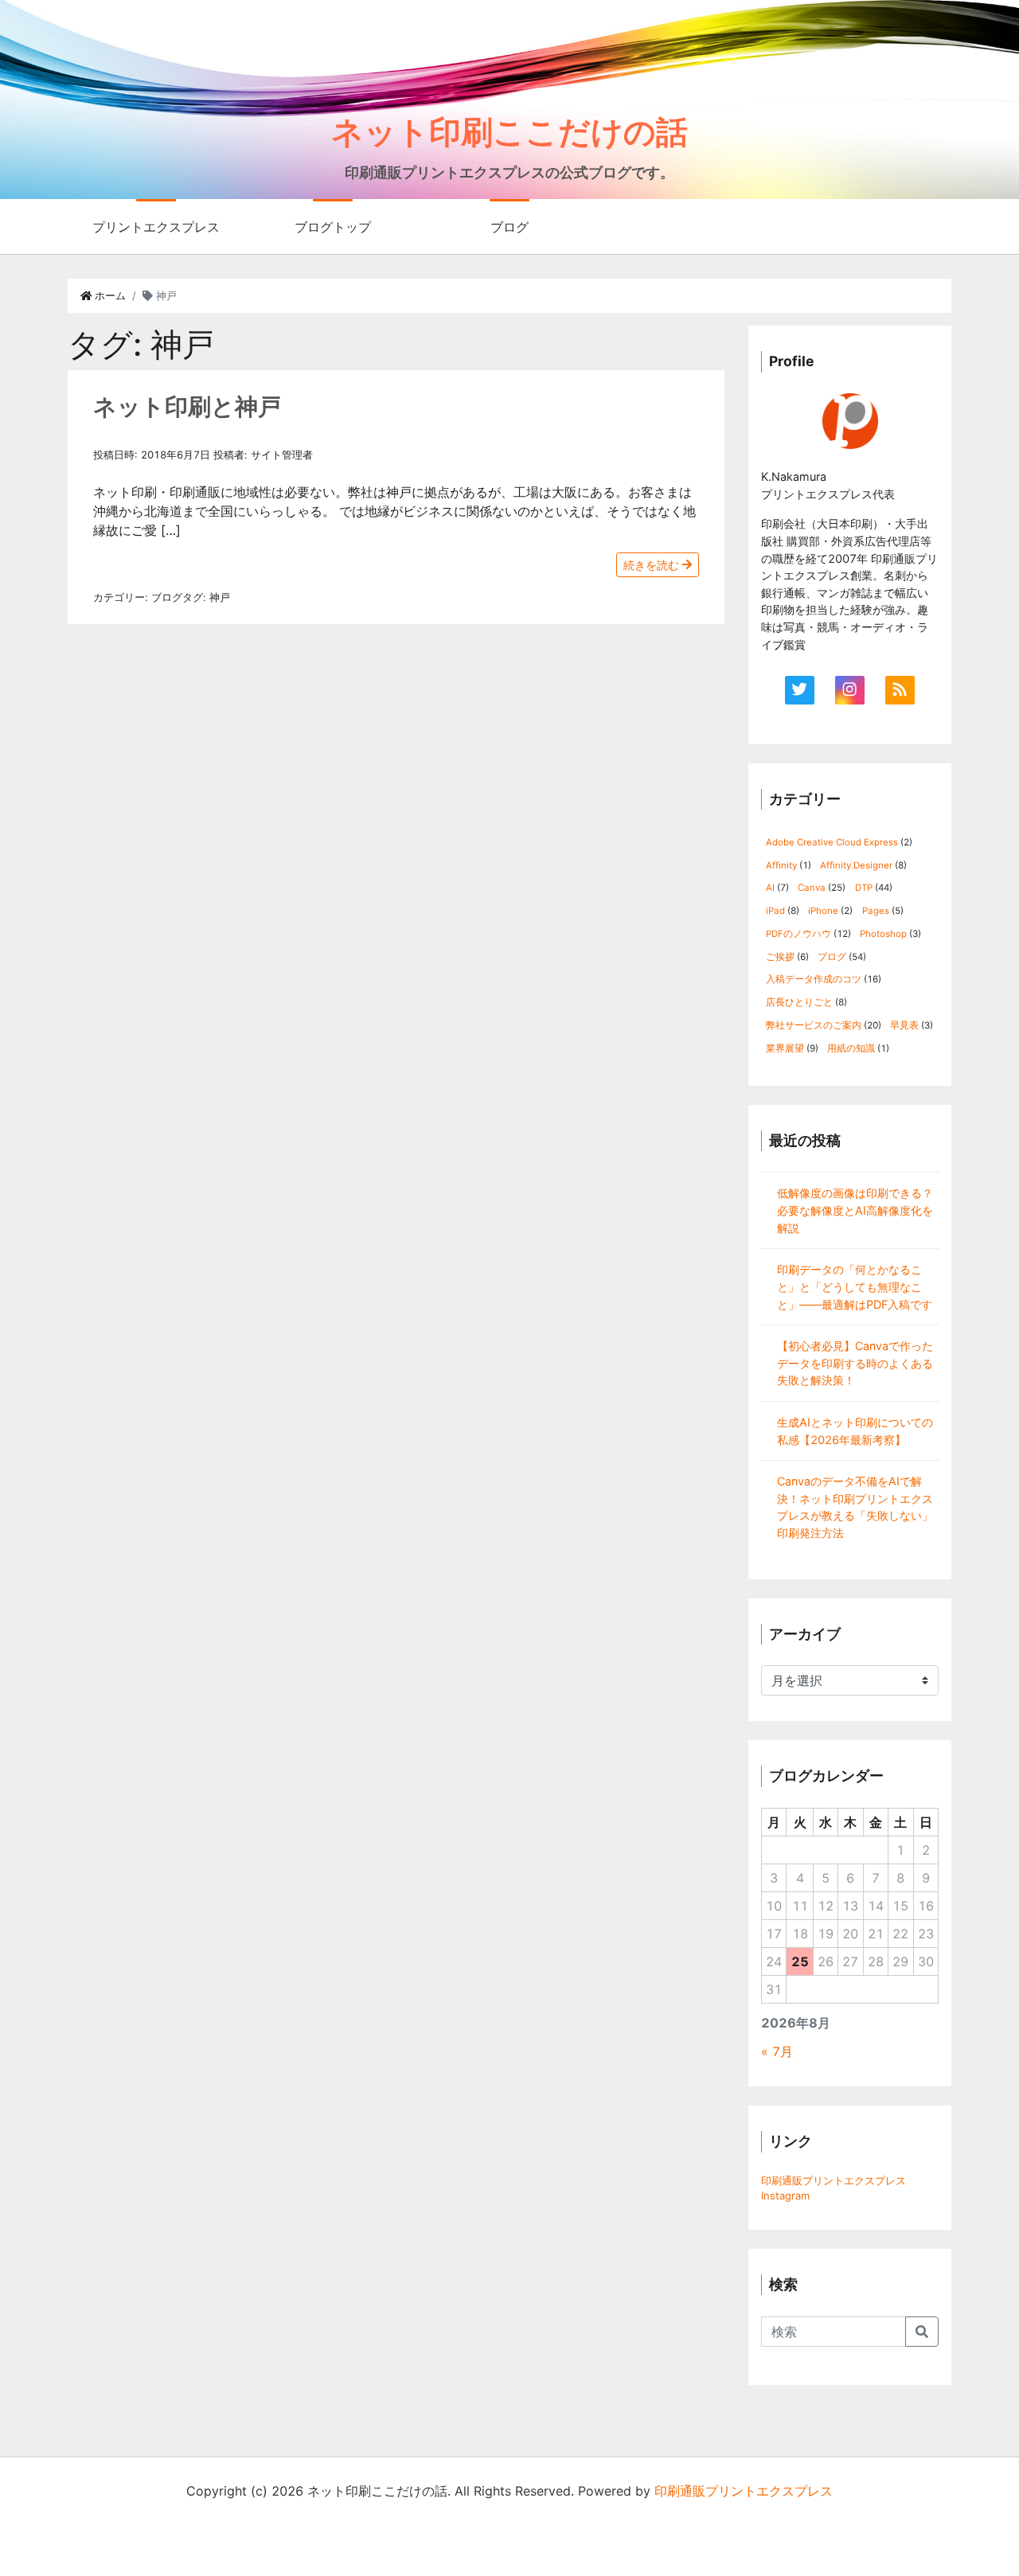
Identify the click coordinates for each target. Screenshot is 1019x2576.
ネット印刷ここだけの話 (509, 132)
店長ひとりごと (799, 1002)
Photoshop (883, 934)
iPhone (823, 911)
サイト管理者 (282, 455)
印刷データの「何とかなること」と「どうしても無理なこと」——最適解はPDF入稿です (855, 1286)
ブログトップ (333, 227)
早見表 (904, 1025)
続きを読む (653, 565)
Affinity (781, 865)
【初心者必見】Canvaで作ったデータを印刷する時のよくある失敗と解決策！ (855, 1363)
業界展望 (785, 1048)
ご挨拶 (780, 957)
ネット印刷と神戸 (187, 406)
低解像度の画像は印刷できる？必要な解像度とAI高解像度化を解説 (855, 1210)
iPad (775, 911)
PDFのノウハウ (798, 934)
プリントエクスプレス (156, 227)
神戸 (220, 597)
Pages (876, 911)
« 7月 (777, 2051)
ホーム (109, 296)
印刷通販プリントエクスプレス (834, 2180)
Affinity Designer (856, 865)
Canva (812, 888)
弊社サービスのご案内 (814, 1025)
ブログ (509, 227)
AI (770, 888)
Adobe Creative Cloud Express (832, 842)
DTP (864, 888)
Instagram (785, 2195)
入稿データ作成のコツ (814, 979)
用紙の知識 (851, 1048)
